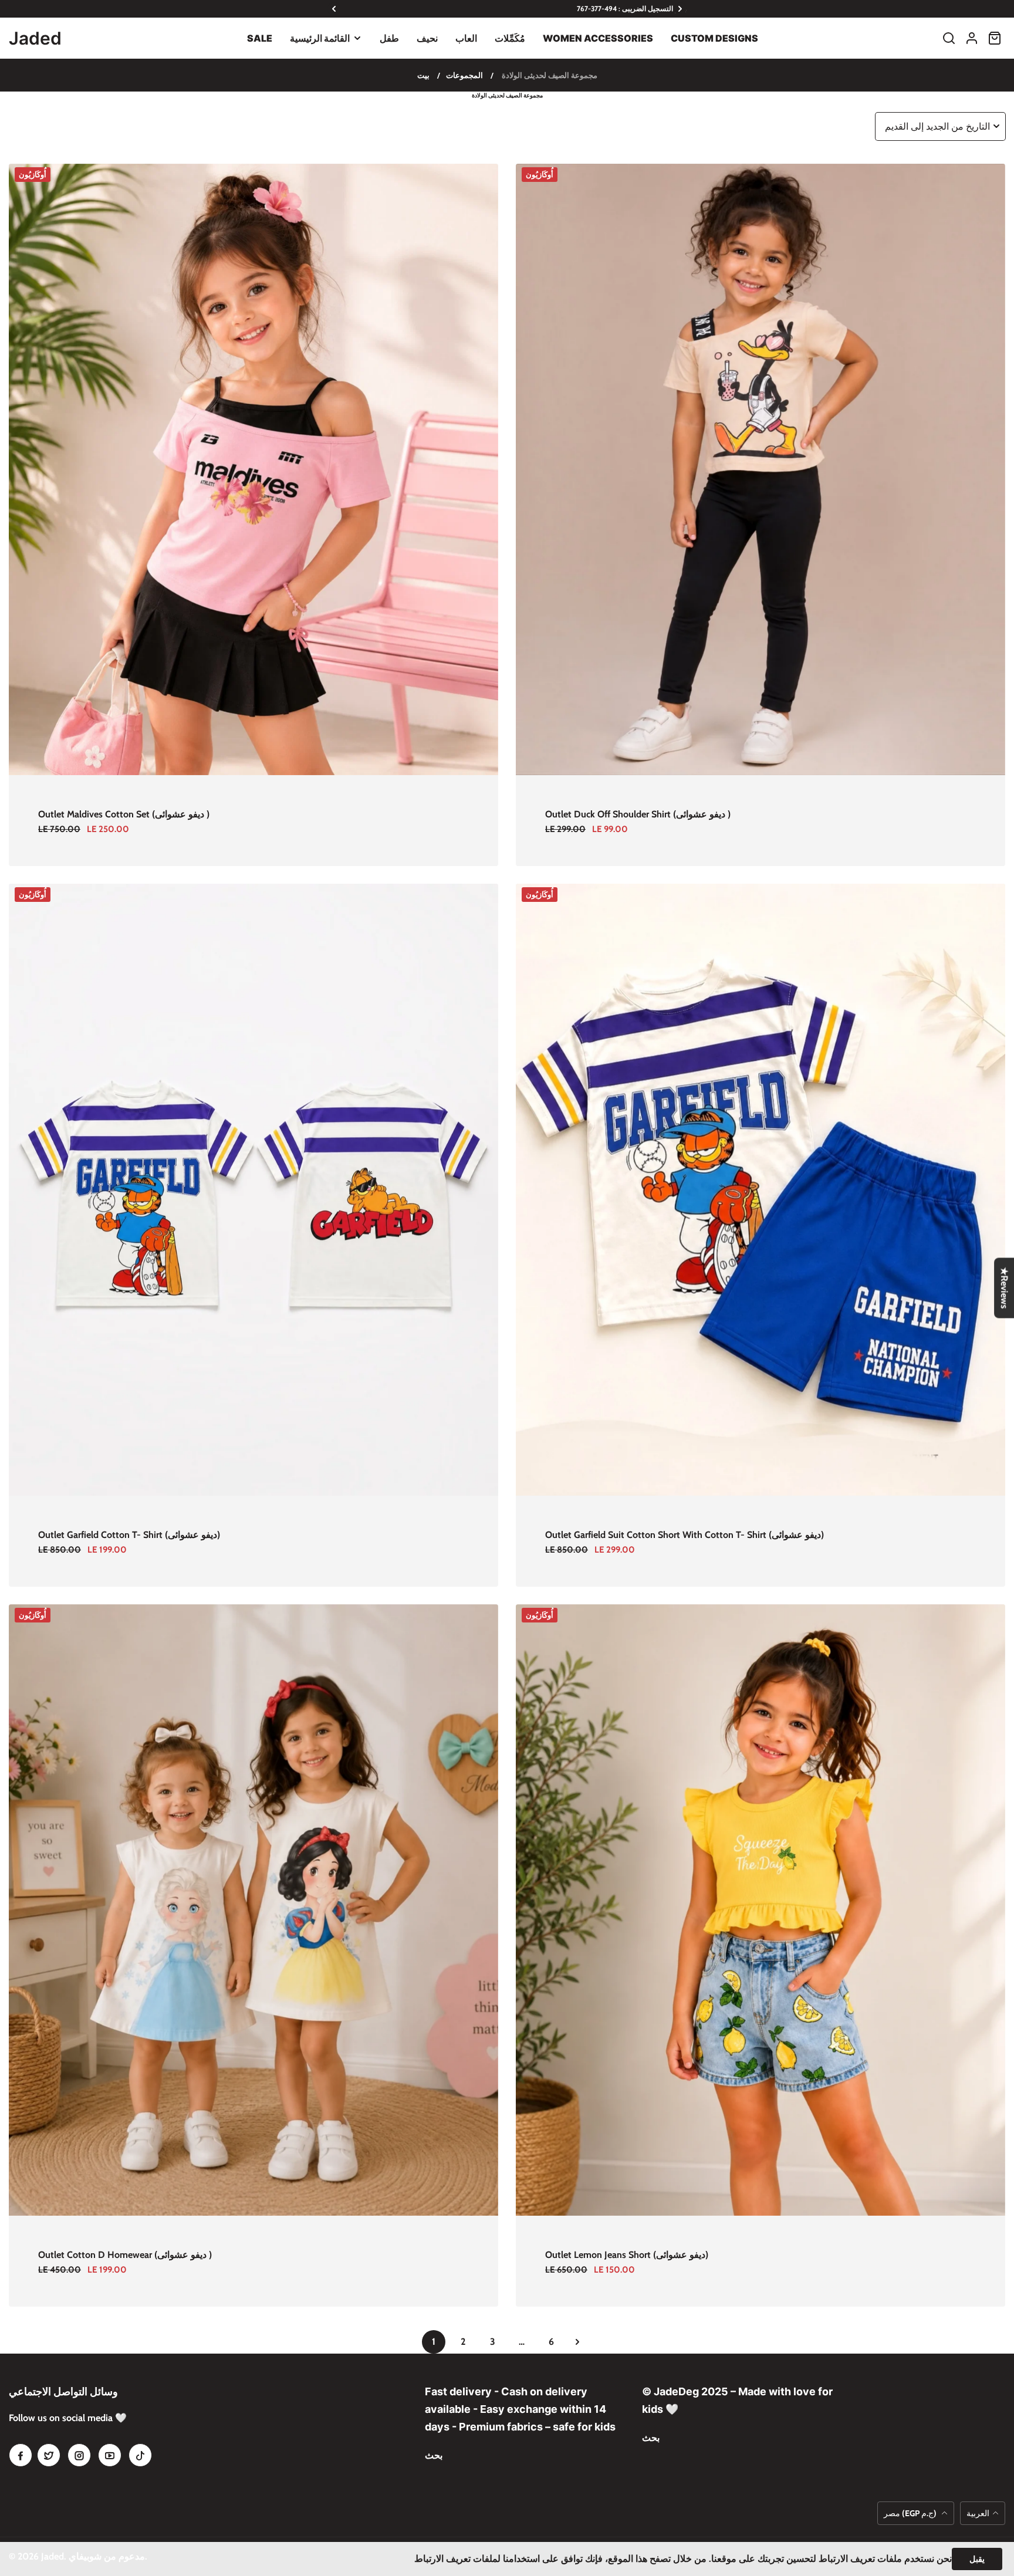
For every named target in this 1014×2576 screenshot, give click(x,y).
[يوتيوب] (110, 2455)
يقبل (977, 2559)
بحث (434, 2455)
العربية (978, 2513)
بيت (423, 75)
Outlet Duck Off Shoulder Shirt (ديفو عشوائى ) (638, 814)
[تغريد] (49, 2455)
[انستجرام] (79, 2455)
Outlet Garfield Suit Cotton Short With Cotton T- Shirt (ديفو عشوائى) (685, 1535)
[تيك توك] (140, 2455)
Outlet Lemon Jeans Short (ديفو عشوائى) (627, 2255)
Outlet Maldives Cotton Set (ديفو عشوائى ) (124, 814)
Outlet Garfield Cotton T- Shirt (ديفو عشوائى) (129, 1535)
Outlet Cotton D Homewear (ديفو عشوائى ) (125, 2255)
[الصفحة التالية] (577, 2342)
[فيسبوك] (21, 2455)
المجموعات (464, 75)
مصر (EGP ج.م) (911, 2513)
